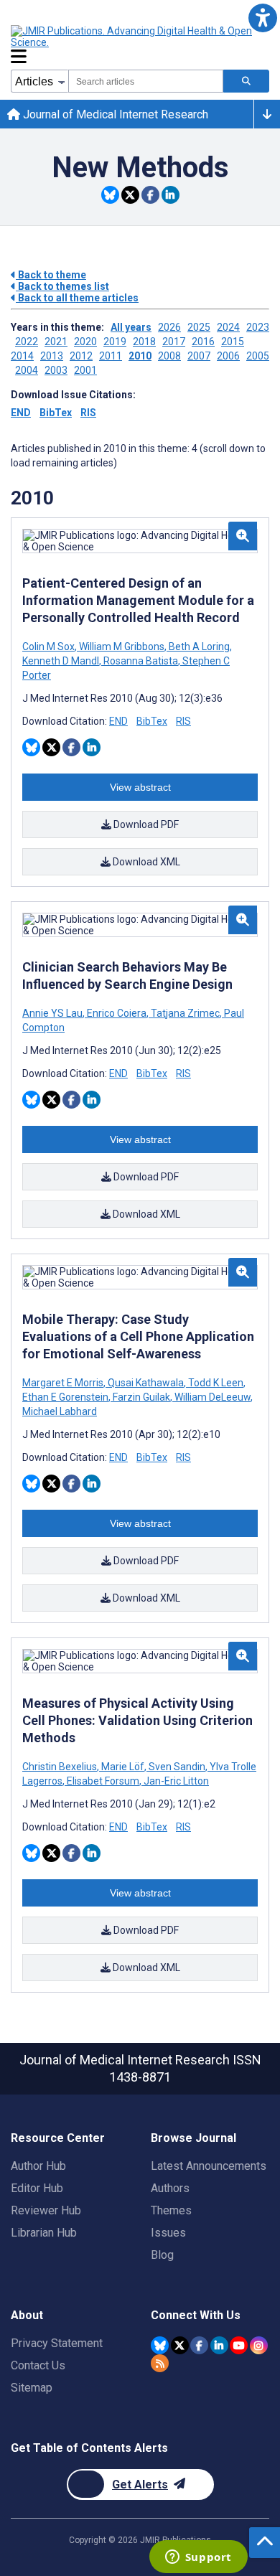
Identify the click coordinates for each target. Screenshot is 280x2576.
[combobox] (146, 81)
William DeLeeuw (213, 1397)
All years (131, 327)
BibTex (56, 413)
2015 (233, 342)
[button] (262, 18)
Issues (168, 2233)
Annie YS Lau (53, 1013)
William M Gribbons (122, 647)
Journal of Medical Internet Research (114, 114)
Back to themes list (62, 286)
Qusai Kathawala (146, 1383)
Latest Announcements (209, 2166)
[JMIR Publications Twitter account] (180, 2345)
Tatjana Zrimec (185, 1013)
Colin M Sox (50, 647)
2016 (203, 342)
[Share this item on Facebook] (150, 195)
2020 (85, 342)
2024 (228, 327)
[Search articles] (246, 81)
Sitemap (32, 2388)
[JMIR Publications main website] (133, 37)
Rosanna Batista (141, 661)
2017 (174, 342)
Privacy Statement (57, 2343)
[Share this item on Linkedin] (171, 195)
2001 (85, 370)
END (21, 413)
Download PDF (145, 824)
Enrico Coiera (117, 1013)
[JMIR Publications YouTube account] (239, 2345)
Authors (170, 2188)
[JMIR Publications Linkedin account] (219, 2345)
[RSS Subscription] (160, 2363)
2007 (199, 356)
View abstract (140, 787)
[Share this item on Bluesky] (110, 195)
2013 (52, 356)
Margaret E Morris (64, 1383)
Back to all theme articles (77, 298)
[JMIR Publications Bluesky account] (160, 2345)
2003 (56, 370)
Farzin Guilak (141, 1397)
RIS (88, 413)
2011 (111, 356)
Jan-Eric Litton (175, 1781)
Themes (171, 2210)
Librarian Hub (44, 2233)
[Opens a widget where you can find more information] (198, 2558)
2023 (258, 327)
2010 (140, 356)
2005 (258, 356)
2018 (144, 342)
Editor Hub (37, 2188)
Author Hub (38, 2166)
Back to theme (51, 275)
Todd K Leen (216, 1383)
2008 (169, 356)
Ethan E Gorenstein (66, 1397)
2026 (169, 327)
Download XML (145, 862)
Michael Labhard (60, 1411)
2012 (81, 356)
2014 (22, 356)
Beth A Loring (199, 647)
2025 (199, 327)
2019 (115, 342)
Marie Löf (123, 1767)
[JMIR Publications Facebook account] (199, 2345)
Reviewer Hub (46, 2210)
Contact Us (38, 2365)
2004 (27, 370)
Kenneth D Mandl (62, 661)
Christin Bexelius (61, 1767)
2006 (228, 356)
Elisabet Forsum (103, 1781)
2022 (27, 342)
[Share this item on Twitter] (130, 195)
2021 (56, 342)
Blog (162, 2255)
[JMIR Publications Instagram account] (259, 2345)
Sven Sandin (177, 1767)
